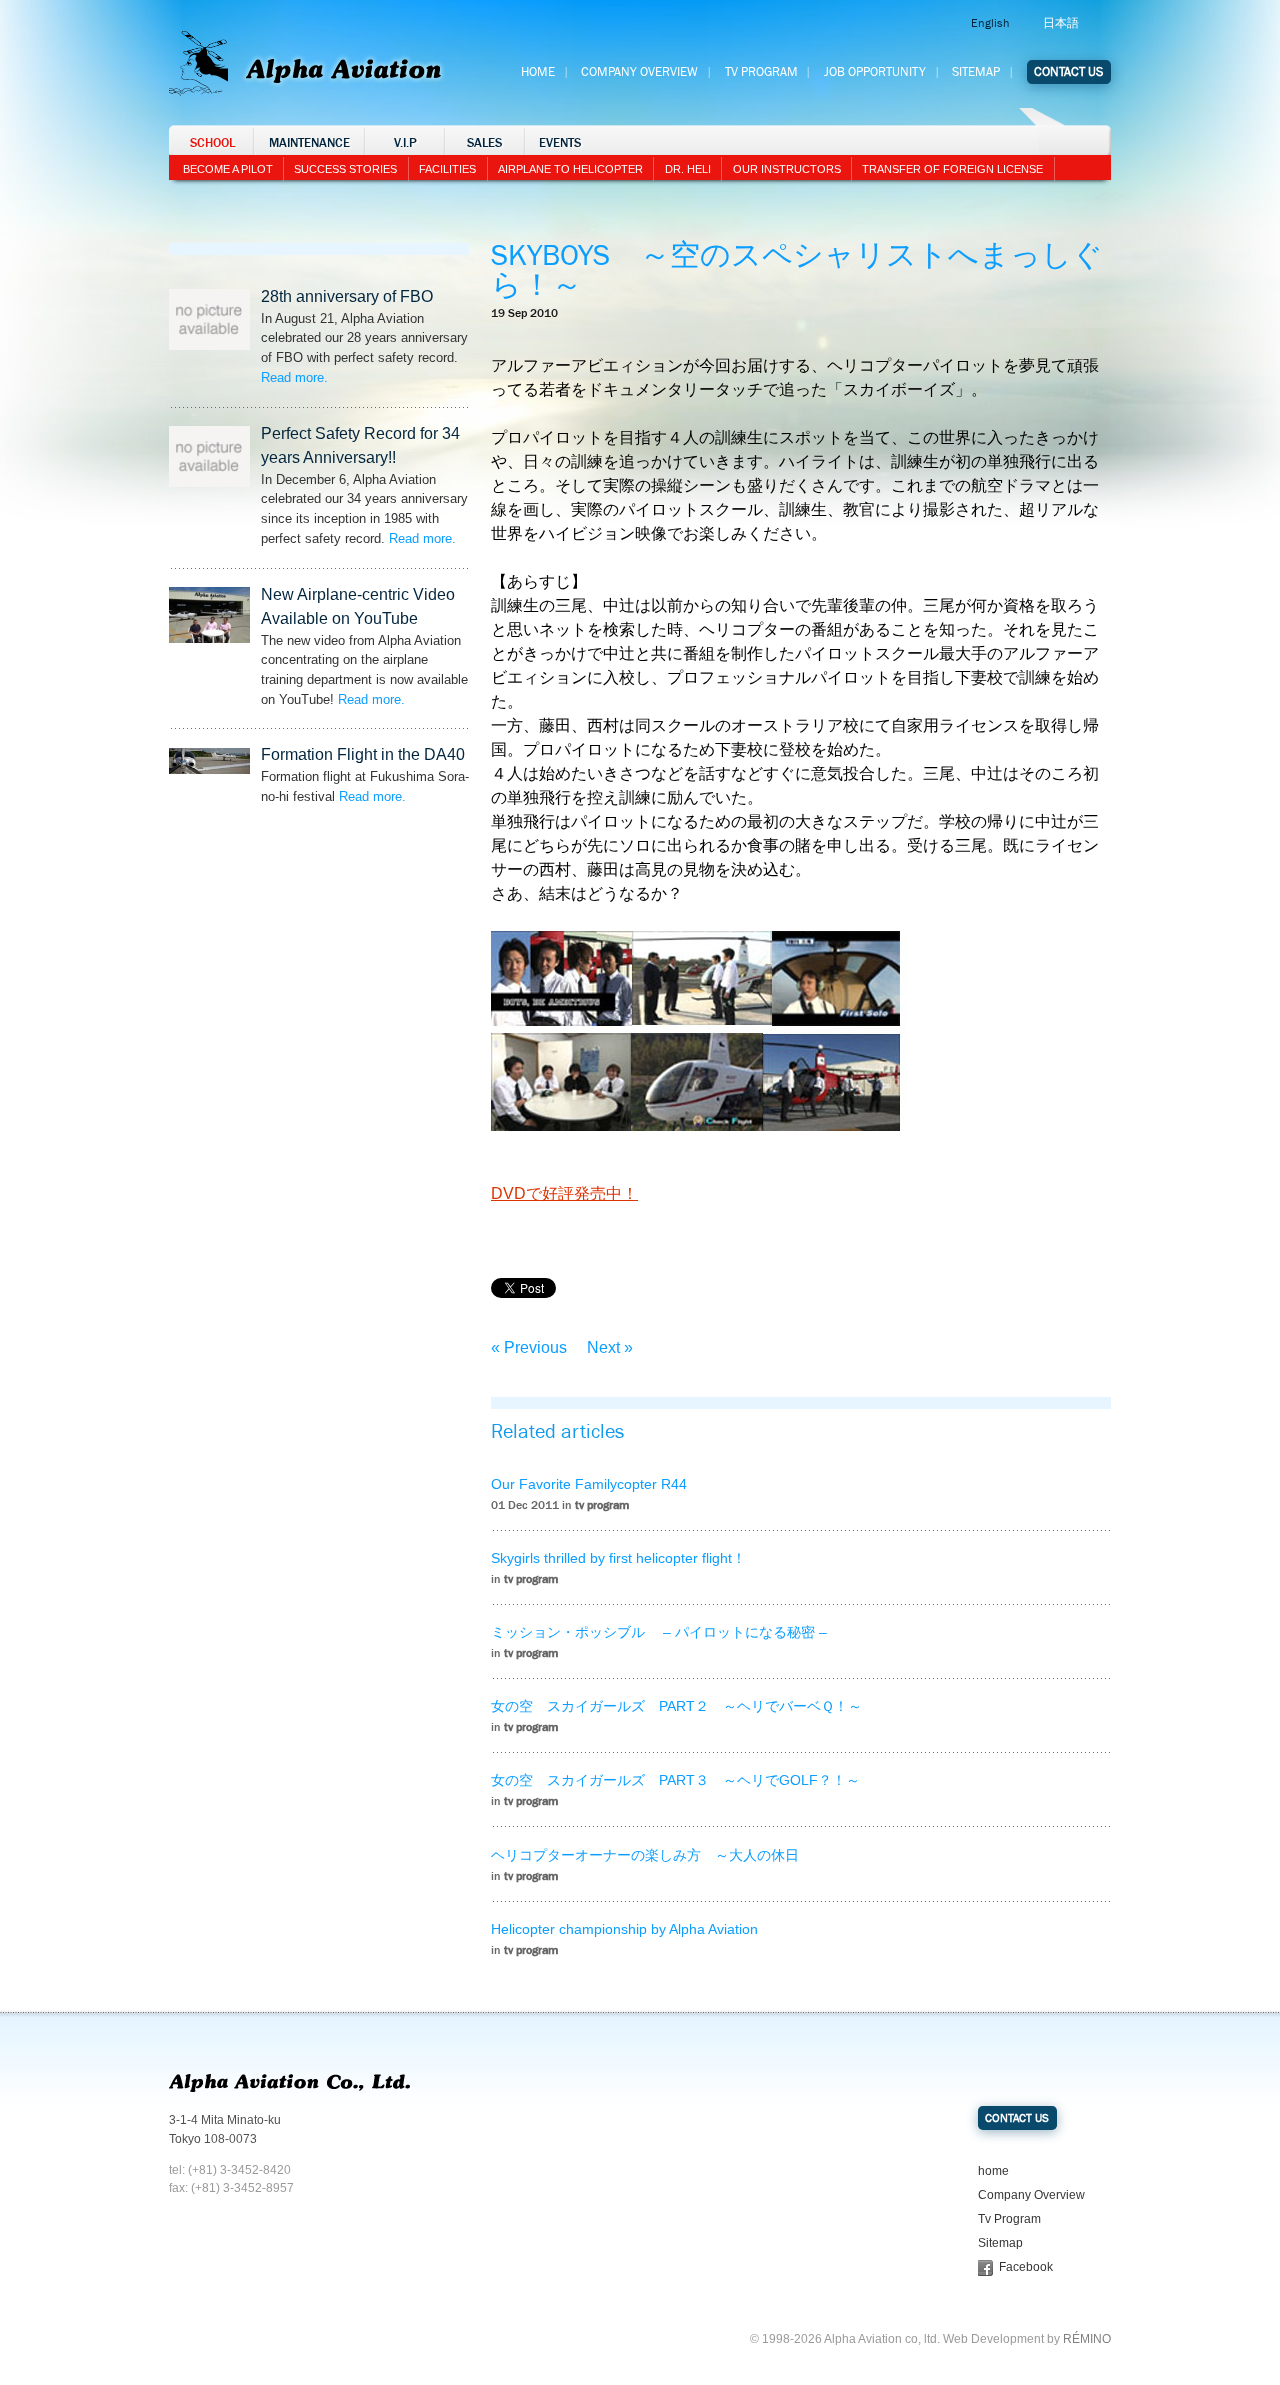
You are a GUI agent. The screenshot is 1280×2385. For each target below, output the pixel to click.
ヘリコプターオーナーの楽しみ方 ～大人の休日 (645, 1855)
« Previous (529, 1347)
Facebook (1026, 2267)
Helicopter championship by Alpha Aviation (624, 1929)
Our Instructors (787, 169)
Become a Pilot (228, 169)
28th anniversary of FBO (347, 296)
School (212, 143)
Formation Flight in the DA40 (363, 754)
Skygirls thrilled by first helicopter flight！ (618, 1558)
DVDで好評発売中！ (564, 1193)
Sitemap (976, 72)
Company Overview (639, 72)
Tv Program (761, 72)
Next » (610, 1347)
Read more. (294, 377)
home (993, 2171)
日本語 (1061, 23)
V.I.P (405, 143)
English (990, 23)
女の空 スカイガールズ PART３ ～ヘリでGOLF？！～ (675, 1780)
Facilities (447, 169)
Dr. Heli (688, 169)
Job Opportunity (875, 72)
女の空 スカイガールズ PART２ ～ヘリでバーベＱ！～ (676, 1706)
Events (560, 143)
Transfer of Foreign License (952, 169)
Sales (484, 143)
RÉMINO (1087, 2339)
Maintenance (309, 143)
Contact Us (1068, 72)
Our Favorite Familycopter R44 (589, 1484)
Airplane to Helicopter (570, 169)
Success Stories (345, 169)
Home (538, 72)
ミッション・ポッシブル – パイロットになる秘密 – (659, 1632)
